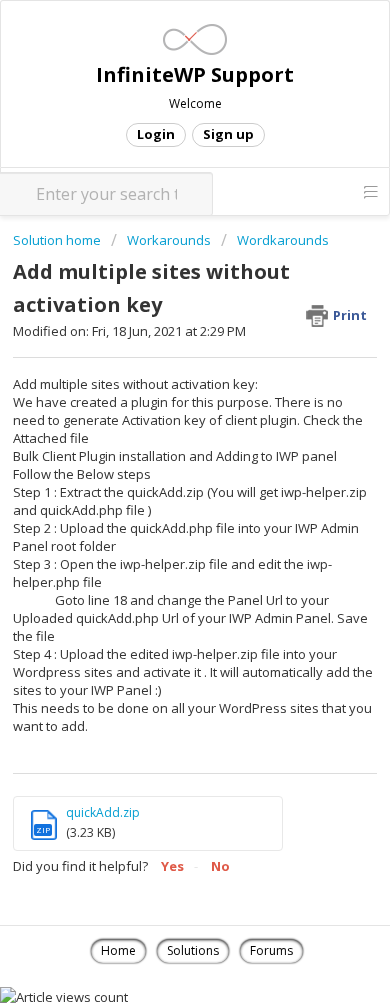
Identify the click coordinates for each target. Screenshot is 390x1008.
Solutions (193, 950)
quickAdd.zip (103, 812)
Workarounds (169, 240)
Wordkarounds (283, 240)
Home (118, 950)
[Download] (158, 489)
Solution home (58, 240)
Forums (271, 950)
